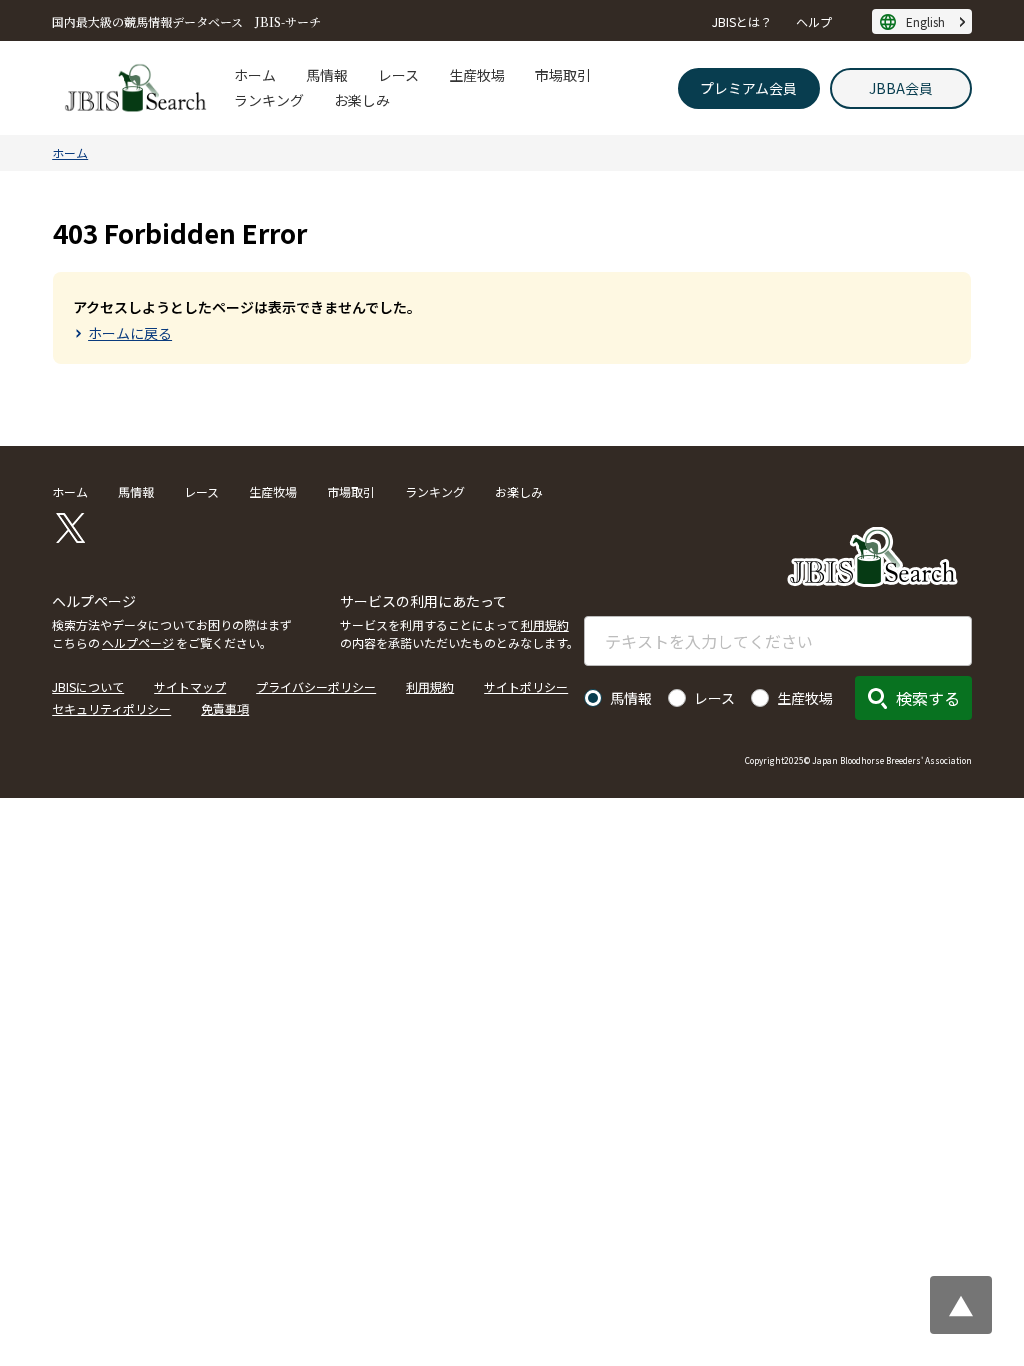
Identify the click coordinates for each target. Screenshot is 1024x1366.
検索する (928, 698)
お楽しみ (362, 100)
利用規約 (545, 624)
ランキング (269, 100)
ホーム (255, 75)
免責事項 (225, 708)
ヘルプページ (138, 642)
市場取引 (563, 75)
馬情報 (327, 75)
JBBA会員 (901, 88)
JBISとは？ (742, 21)
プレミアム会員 (748, 88)
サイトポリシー (526, 686)
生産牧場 (477, 75)
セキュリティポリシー (111, 708)
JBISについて (88, 686)
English (925, 21)
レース (398, 75)
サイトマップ (190, 686)
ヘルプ (814, 21)
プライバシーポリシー (316, 686)
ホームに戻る (130, 333)
